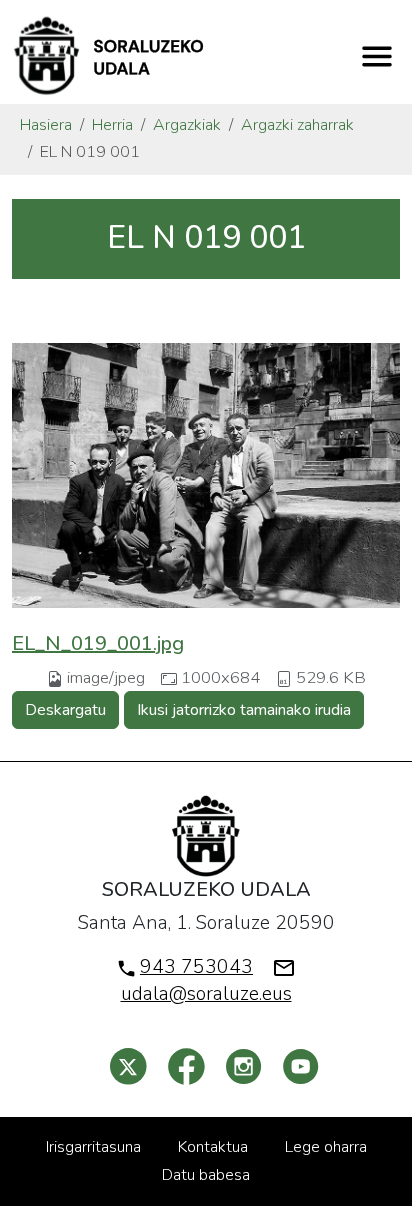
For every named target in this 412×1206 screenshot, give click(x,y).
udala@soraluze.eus (206, 994)
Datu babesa (206, 1175)
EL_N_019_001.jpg (98, 643)
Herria (112, 125)
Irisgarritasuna (93, 1147)
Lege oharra (326, 1147)
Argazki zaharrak (297, 125)
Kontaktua (213, 1147)
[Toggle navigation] (377, 56)
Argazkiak (187, 125)
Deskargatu (65, 710)
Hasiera (46, 125)
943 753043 (196, 967)
